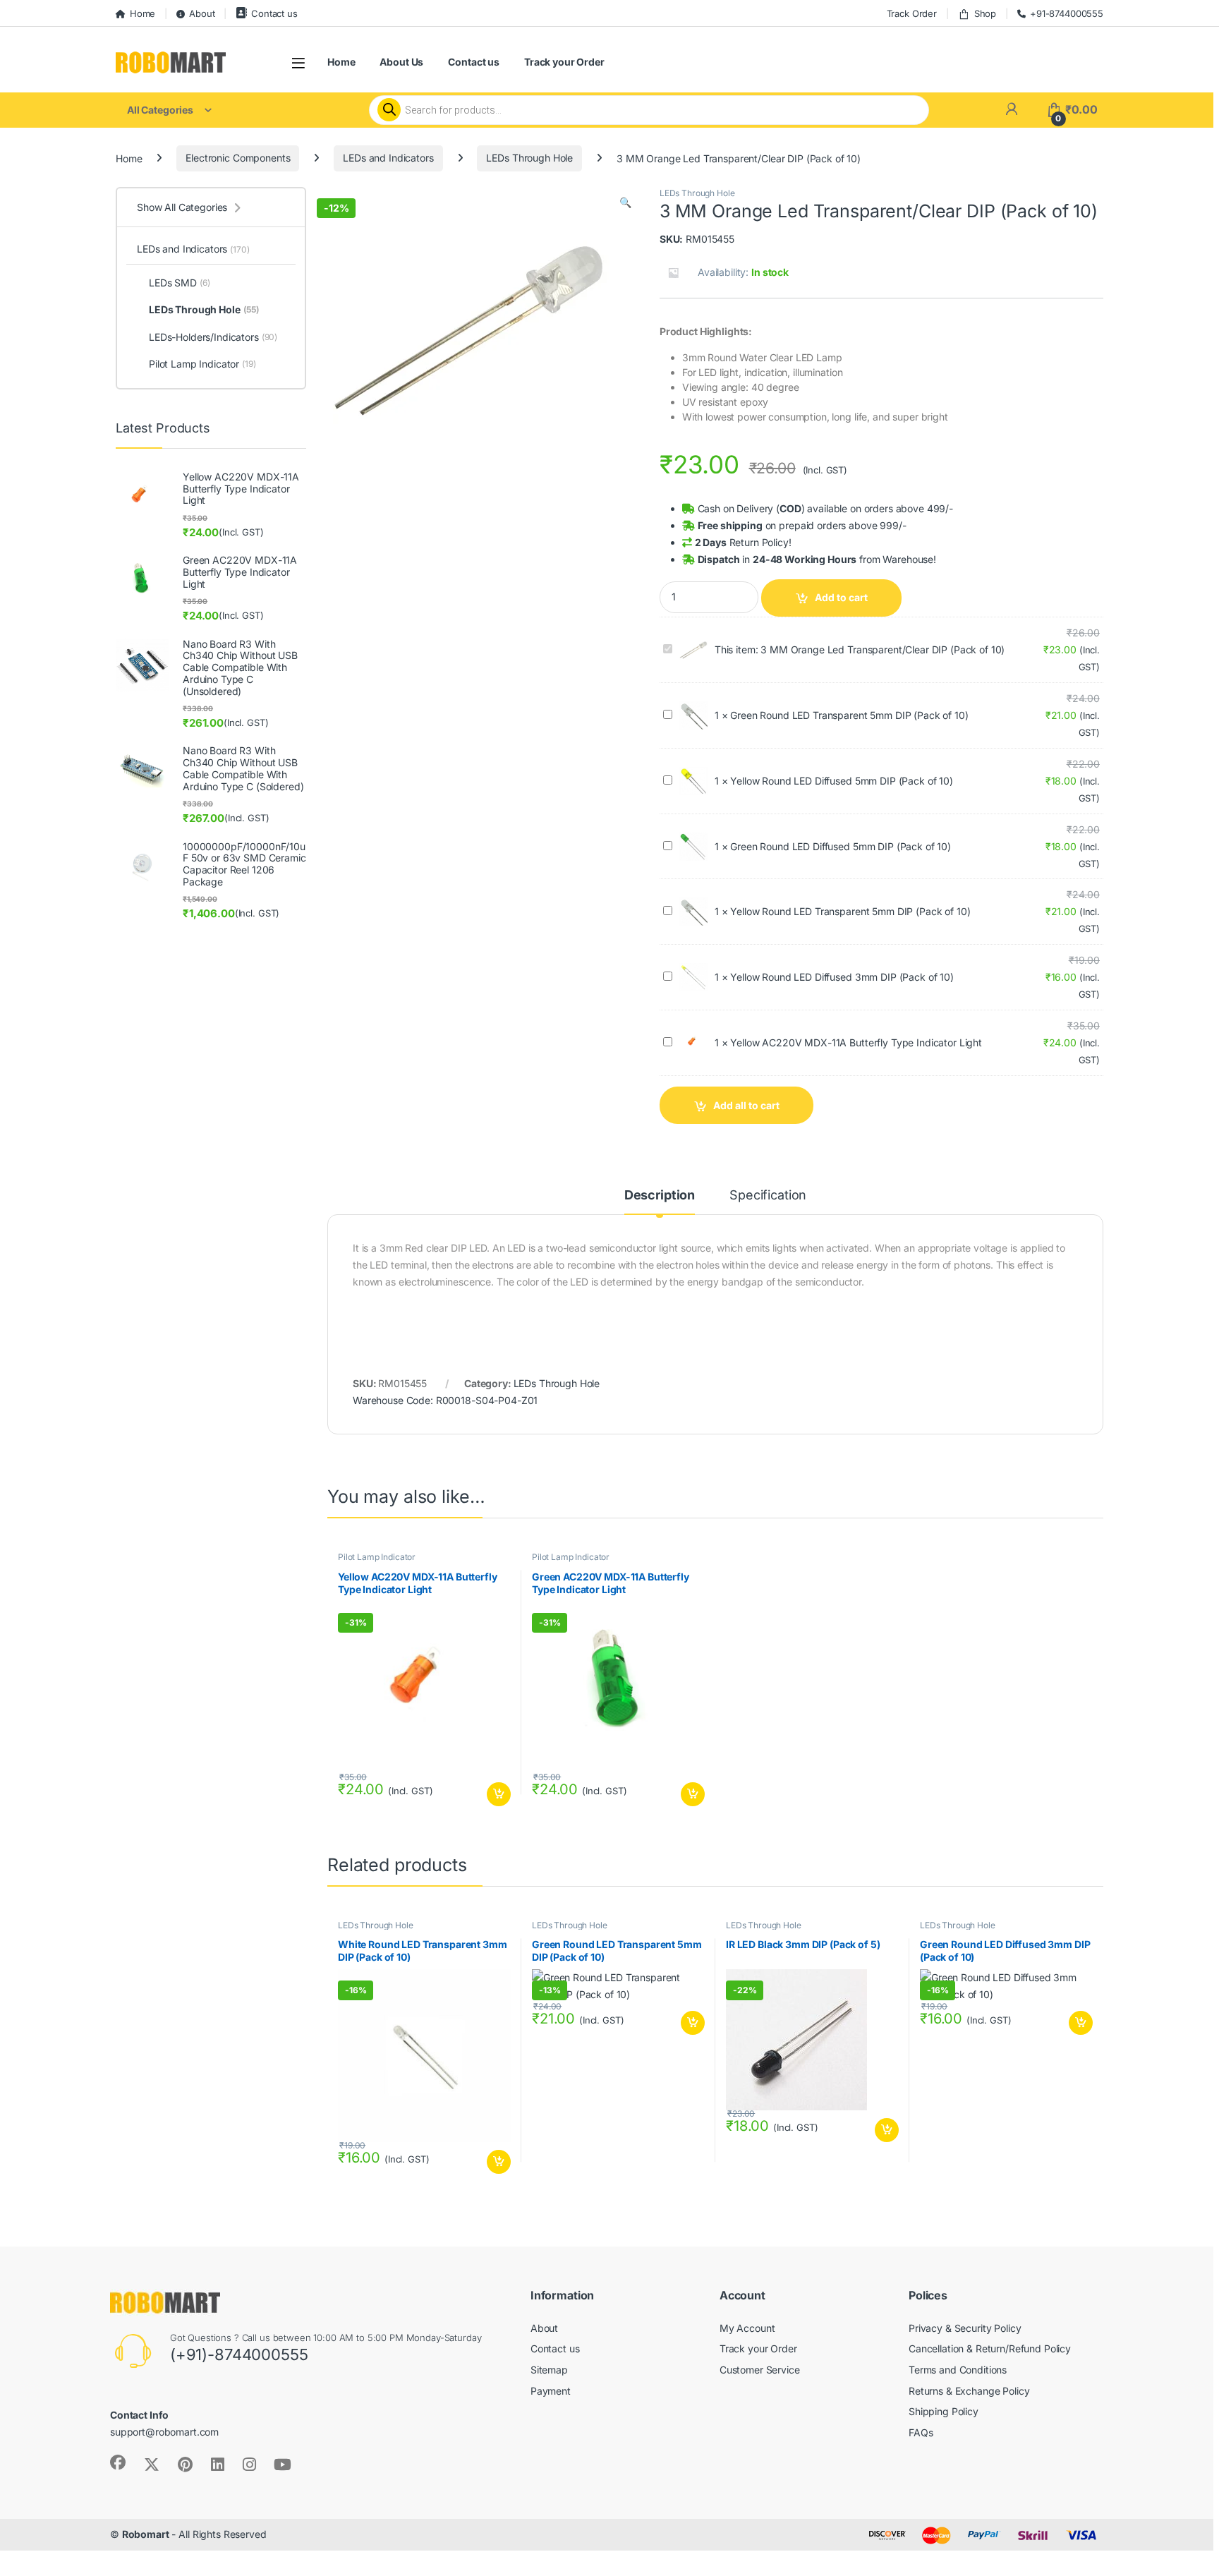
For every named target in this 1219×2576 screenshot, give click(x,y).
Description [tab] (660, 1196)
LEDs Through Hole (529, 158)
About (202, 13)
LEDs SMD (179, 283)
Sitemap (549, 2370)
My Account (747, 2328)
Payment (551, 2391)
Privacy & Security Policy (965, 2328)
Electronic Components (238, 158)
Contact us (274, 13)
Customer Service (760, 2370)
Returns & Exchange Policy (969, 2391)
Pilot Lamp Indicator (377, 1557)
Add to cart (841, 597)
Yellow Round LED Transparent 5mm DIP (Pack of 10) (850, 911)
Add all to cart (746, 1105)
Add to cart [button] (499, 1794)
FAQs (921, 2432)
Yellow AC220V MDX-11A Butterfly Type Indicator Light (856, 1042)
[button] (625, 202)
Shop (985, 13)
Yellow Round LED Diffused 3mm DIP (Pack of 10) (842, 977)
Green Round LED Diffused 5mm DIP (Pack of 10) (841, 846)
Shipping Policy (944, 2411)
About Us (401, 62)
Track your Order (564, 62)
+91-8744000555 (1067, 13)
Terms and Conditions (958, 2370)
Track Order (912, 13)
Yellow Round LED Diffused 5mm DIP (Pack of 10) (842, 781)
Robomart (146, 2534)
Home (142, 13)
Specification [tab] (768, 1196)
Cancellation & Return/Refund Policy (990, 2348)
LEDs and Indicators (388, 158)
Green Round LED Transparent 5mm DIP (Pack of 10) (849, 715)
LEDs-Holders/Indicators (213, 337)
